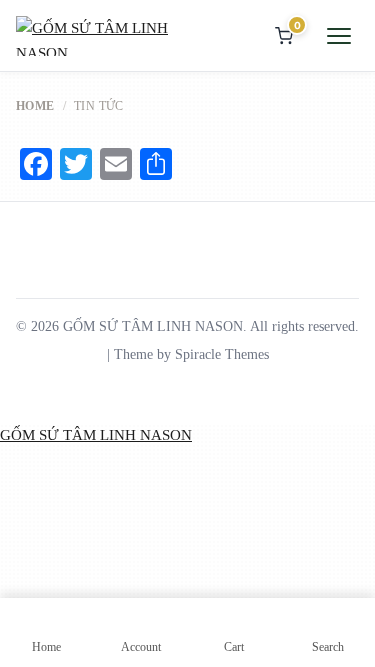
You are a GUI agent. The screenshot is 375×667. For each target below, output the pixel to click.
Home (35, 106)
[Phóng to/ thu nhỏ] (6, 466)
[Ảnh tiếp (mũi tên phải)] (22, 491)
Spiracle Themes (222, 354)
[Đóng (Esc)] (54, 466)
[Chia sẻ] (38, 466)
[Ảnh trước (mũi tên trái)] (6, 491)
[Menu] (339, 36)
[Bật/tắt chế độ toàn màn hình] (22, 466)
